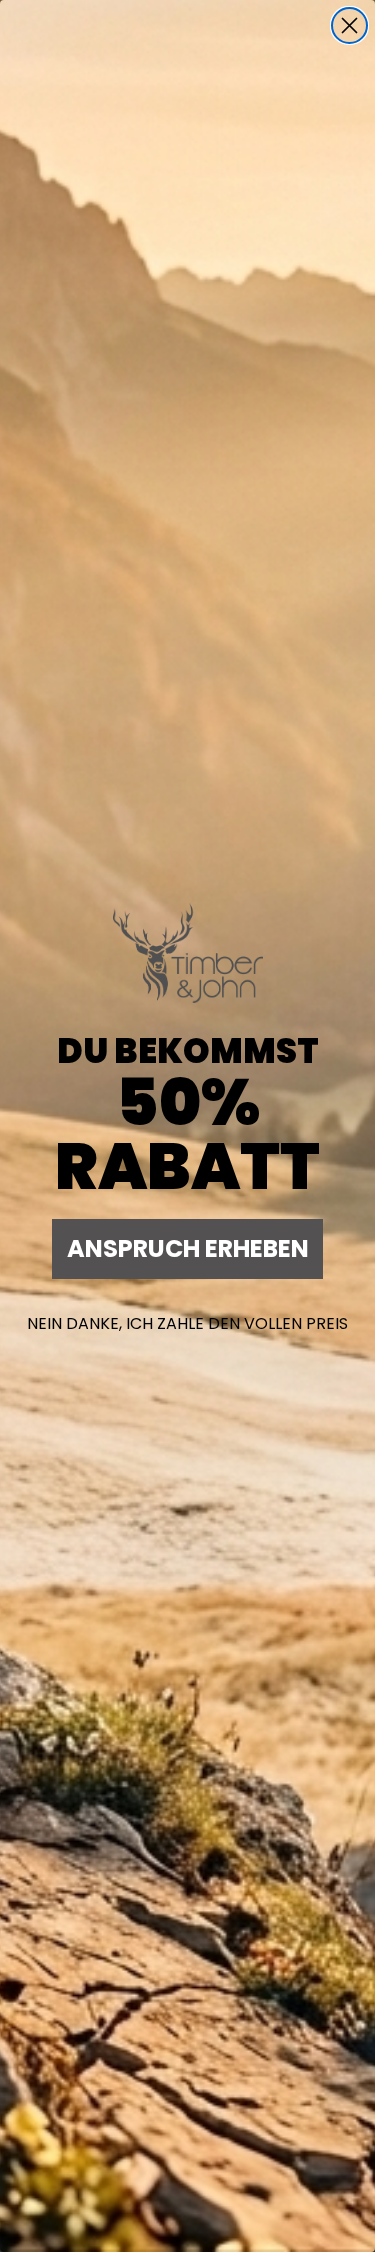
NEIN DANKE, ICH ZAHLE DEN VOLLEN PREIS (187, 1323)
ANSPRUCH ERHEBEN (188, 1248)
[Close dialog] (349, 25)
